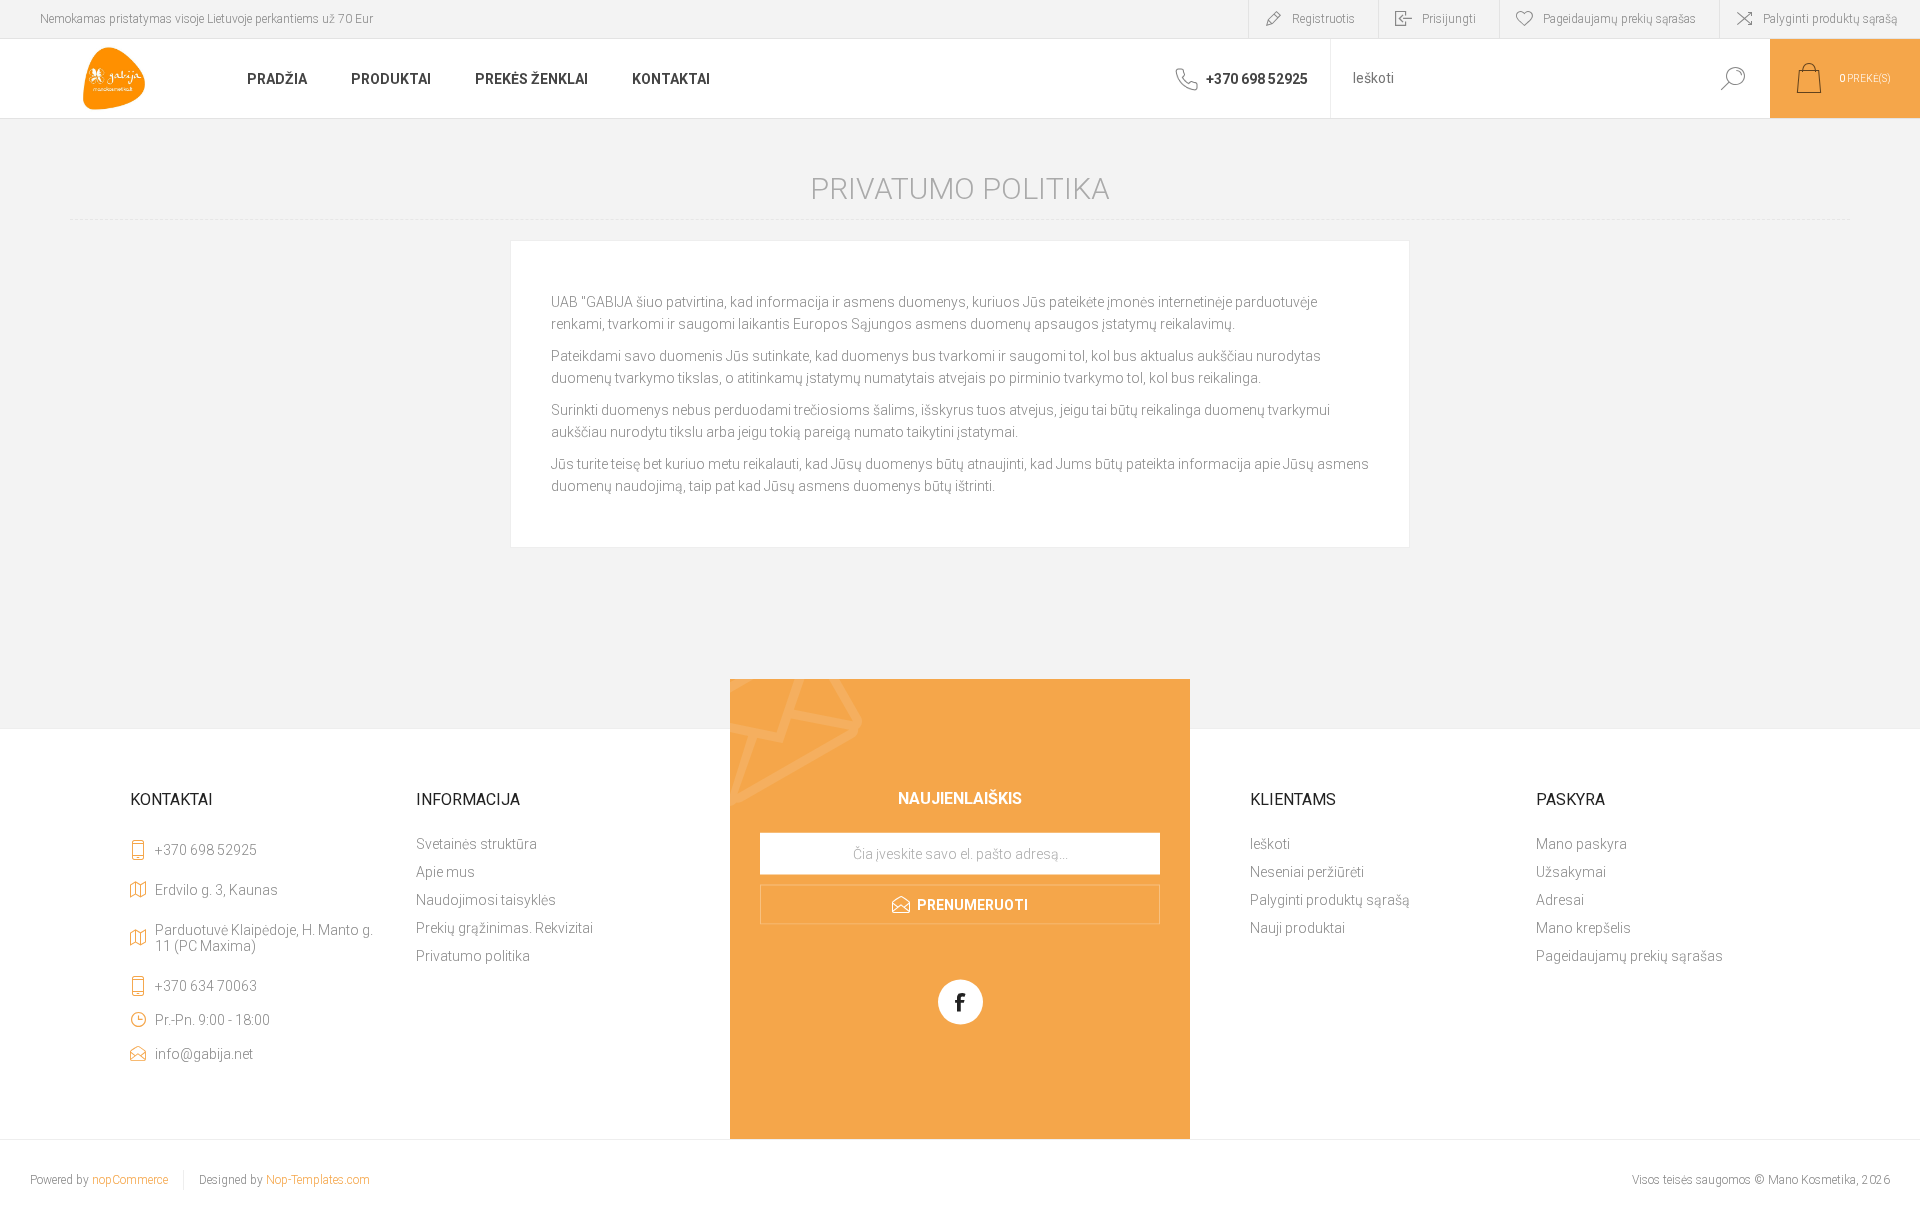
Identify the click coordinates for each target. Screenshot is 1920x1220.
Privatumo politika (473, 956)
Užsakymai (1571, 872)
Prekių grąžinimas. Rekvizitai (504, 928)
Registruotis (1323, 19)
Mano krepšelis (1583, 928)
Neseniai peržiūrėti (1307, 872)
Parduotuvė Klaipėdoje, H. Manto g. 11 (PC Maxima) (264, 938)
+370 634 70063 (206, 986)
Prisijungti (1449, 19)
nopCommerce (130, 1180)
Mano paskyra (1581, 844)
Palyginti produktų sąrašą (1830, 19)
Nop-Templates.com (318, 1180)
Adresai (1560, 900)
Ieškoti (1732, 78)
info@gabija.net (204, 1054)
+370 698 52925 (206, 850)
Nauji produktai (1297, 928)
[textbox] (1513, 78)
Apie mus (445, 872)
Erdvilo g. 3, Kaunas (216, 890)
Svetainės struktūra (476, 844)
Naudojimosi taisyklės (486, 900)
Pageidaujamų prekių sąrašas (1629, 956)
